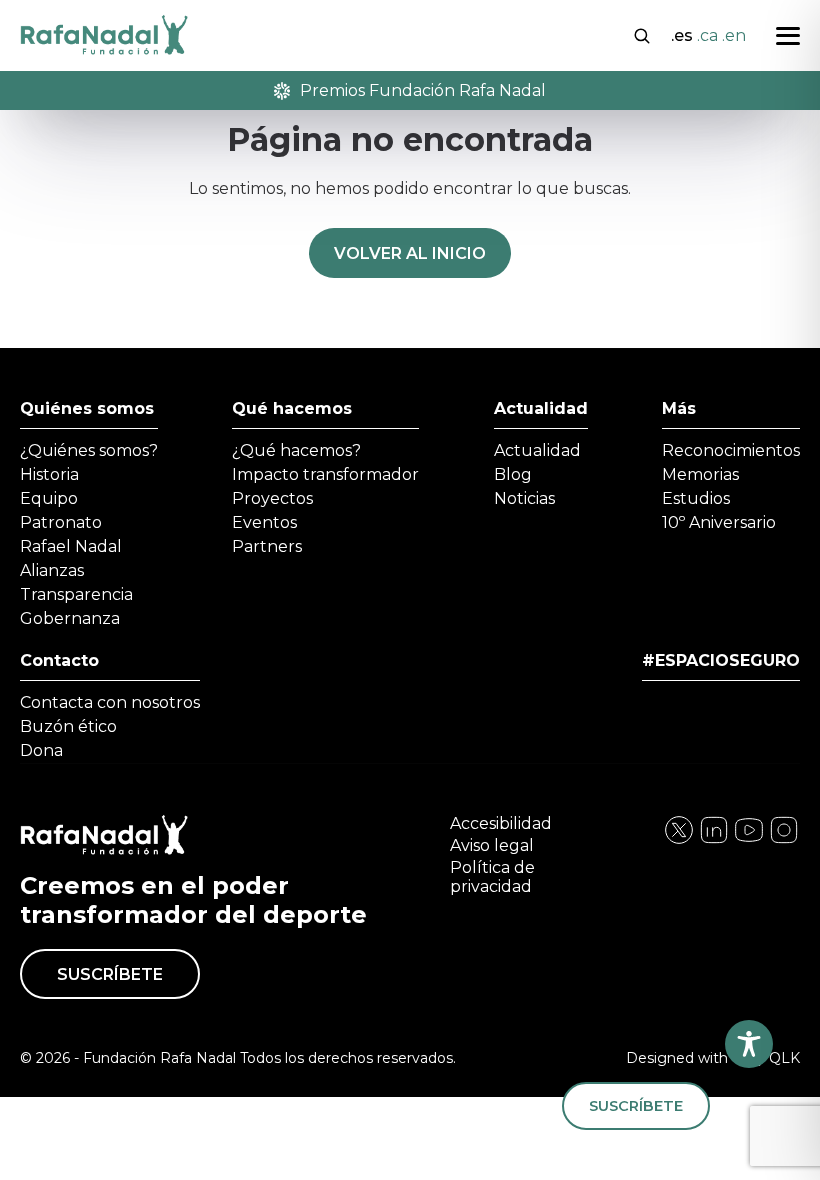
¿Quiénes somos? (89, 450)
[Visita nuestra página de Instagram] (714, 840)
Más (679, 408)
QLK (784, 1058)
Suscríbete (110, 974)
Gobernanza (70, 618)
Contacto (59, 660)
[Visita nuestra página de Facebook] (679, 840)
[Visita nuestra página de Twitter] (749, 840)
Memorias (700, 474)
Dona (41, 750)
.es (682, 35)
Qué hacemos (292, 408)
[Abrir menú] (788, 36)
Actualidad (541, 408)
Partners (267, 546)
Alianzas (52, 570)
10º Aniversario (719, 522)
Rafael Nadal (71, 546)
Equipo (49, 498)
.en (734, 35)
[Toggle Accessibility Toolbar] (749, 1044)
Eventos (264, 522)
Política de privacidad (492, 877)
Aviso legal (492, 845)
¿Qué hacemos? (296, 450)
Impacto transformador (325, 474)
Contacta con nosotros (110, 702)
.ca (707, 35)
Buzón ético (68, 726)
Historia (49, 474)
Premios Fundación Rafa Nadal (423, 90)
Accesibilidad (501, 823)
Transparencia (76, 594)
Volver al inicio (410, 253)
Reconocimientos (731, 450)
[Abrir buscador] (642, 34)
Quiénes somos (87, 408)
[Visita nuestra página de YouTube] (784, 840)
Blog (513, 474)
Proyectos (272, 498)
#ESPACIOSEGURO (721, 660)
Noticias (524, 498)
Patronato (61, 522)
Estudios (696, 498)
